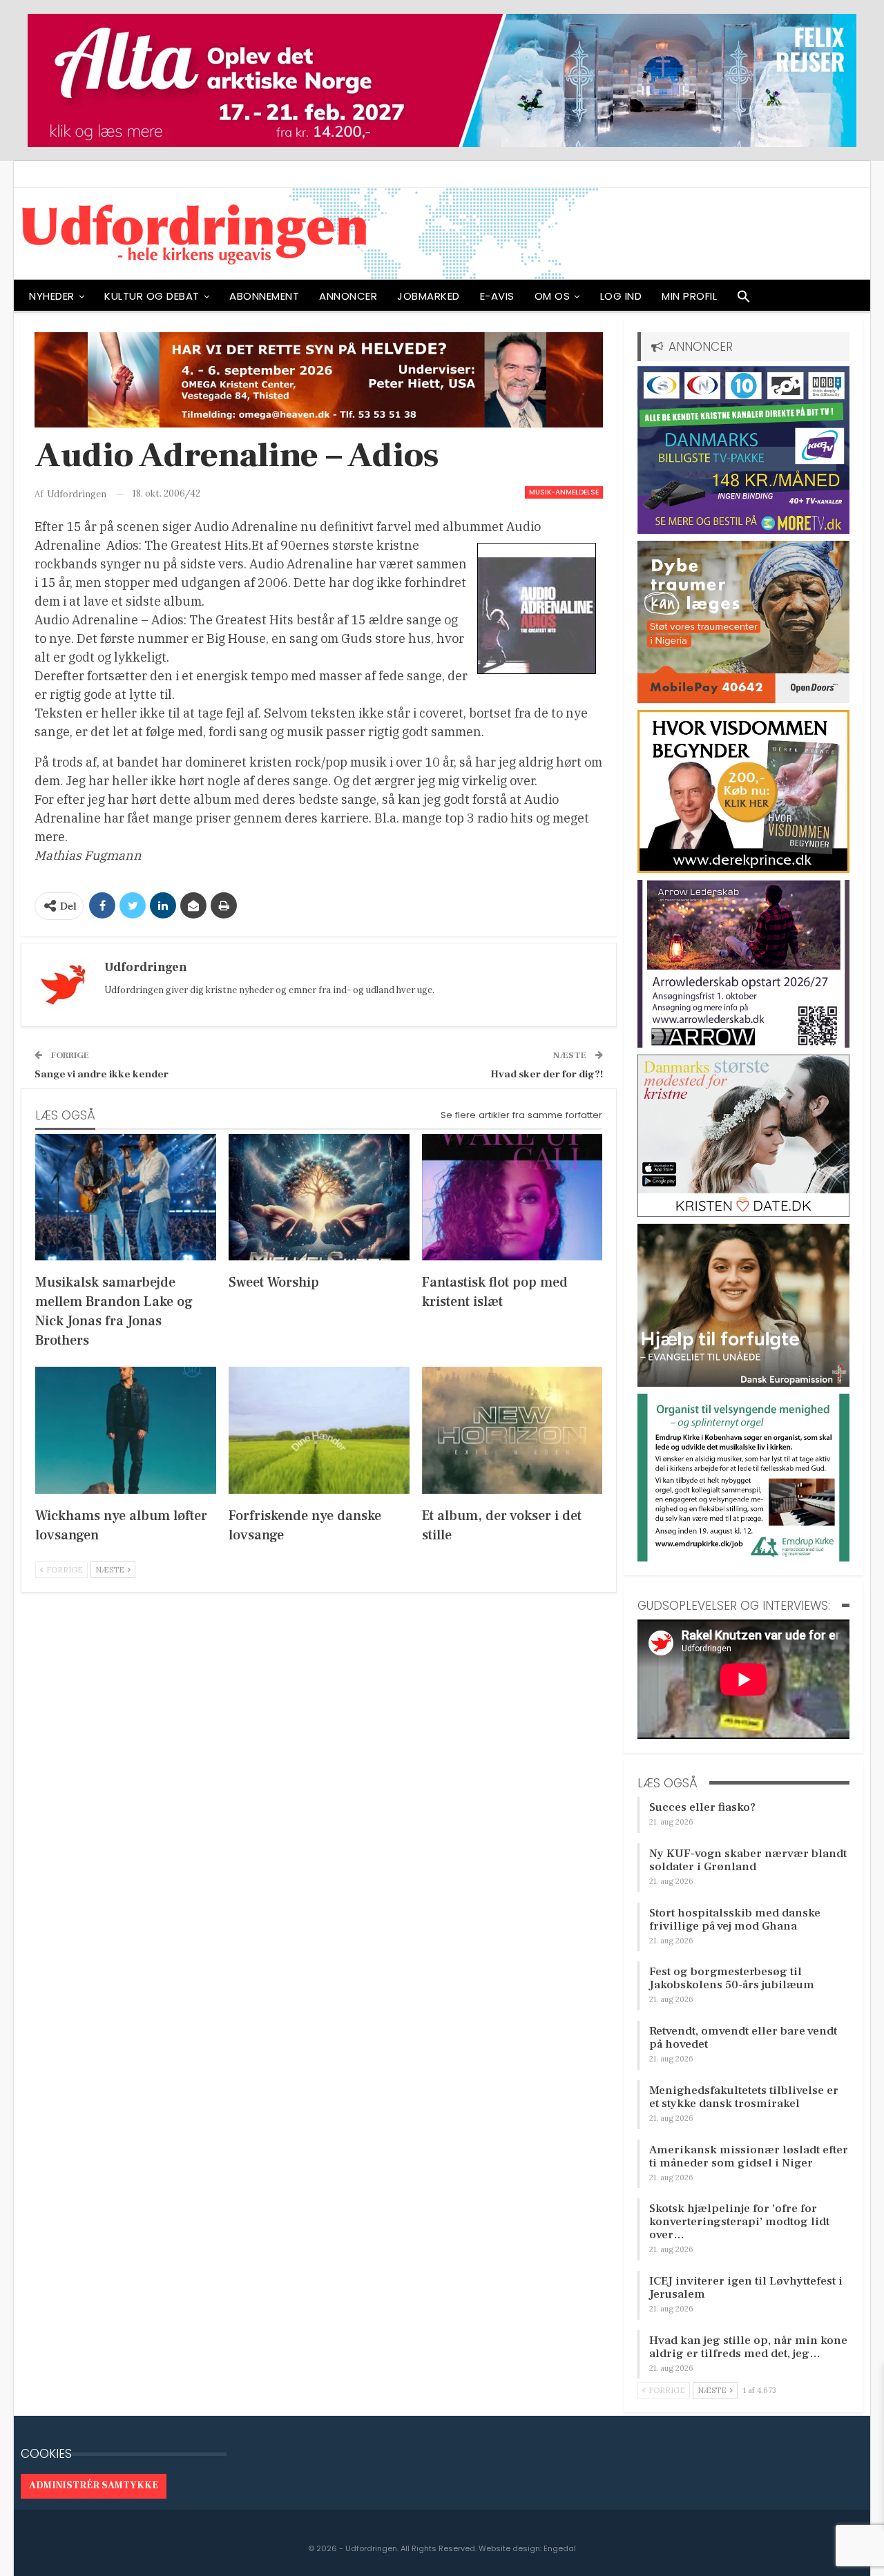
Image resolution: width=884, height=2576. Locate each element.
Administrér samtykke (94, 2486)
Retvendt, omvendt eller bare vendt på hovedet (743, 2038)
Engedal (560, 2548)
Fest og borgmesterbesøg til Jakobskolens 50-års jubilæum (732, 1978)
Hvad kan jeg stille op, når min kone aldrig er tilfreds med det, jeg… (748, 2347)
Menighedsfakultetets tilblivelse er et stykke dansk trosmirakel (744, 2097)
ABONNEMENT (264, 296)
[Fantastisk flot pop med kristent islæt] (512, 1197)
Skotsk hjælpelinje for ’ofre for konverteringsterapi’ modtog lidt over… (739, 2222)
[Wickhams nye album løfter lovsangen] (126, 1430)
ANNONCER (348, 296)
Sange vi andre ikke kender (102, 1074)
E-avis (497, 296)
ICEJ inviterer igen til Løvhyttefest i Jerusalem (746, 2288)
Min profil (689, 296)
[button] (744, 300)
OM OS (552, 296)
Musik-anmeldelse (564, 492)
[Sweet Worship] (319, 1197)
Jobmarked (429, 296)
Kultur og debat (152, 296)
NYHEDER (52, 296)
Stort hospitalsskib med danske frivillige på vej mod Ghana (735, 1920)
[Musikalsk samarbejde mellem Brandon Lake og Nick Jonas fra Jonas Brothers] (126, 1197)
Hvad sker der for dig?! (547, 1074)
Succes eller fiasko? (702, 1807)
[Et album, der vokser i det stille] (512, 1430)
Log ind (621, 296)
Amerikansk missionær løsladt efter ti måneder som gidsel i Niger (749, 2156)
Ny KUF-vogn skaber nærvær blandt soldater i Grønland (748, 1860)
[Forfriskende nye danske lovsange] (319, 1430)
